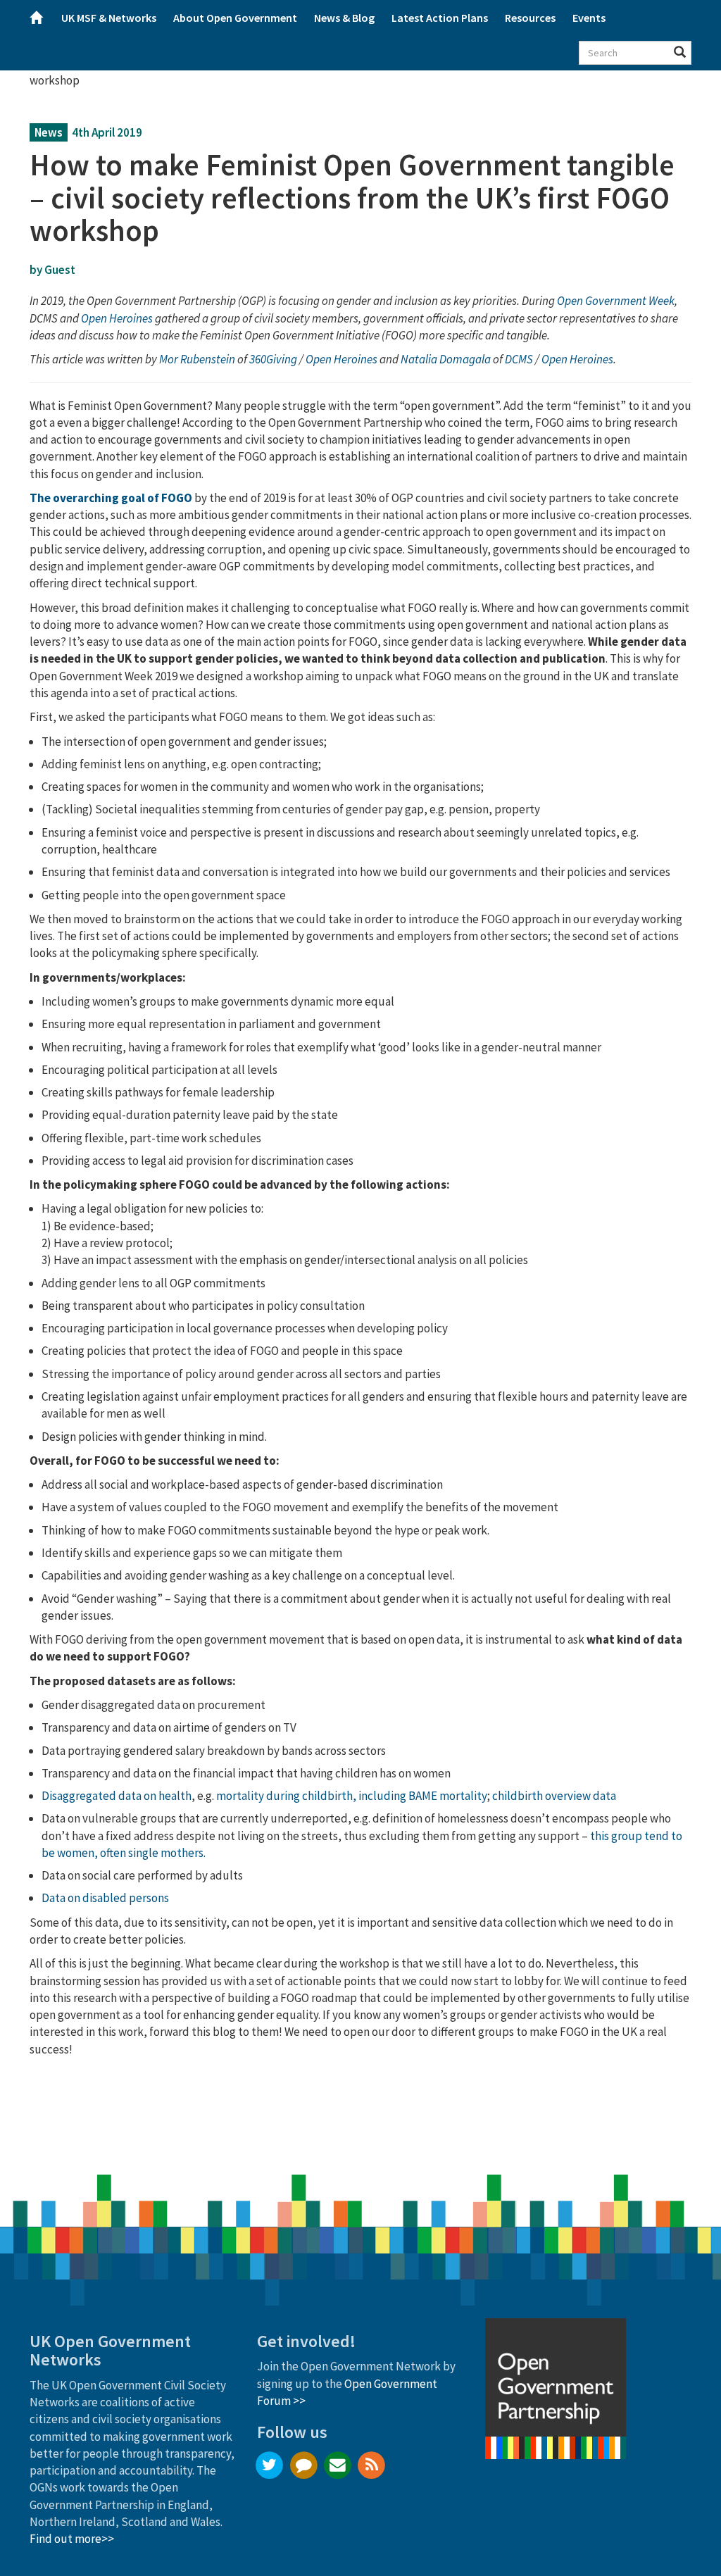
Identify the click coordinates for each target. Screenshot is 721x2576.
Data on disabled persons (105, 1898)
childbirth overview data (554, 1796)
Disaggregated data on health (117, 1796)
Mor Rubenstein (197, 359)
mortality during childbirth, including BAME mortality (352, 1796)
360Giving (273, 359)
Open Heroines (341, 359)
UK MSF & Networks (109, 18)
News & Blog (344, 18)
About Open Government (235, 18)
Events (589, 18)
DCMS (520, 359)
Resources (530, 18)
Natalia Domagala (446, 359)
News (49, 132)
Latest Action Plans (440, 18)
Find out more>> (72, 2539)
